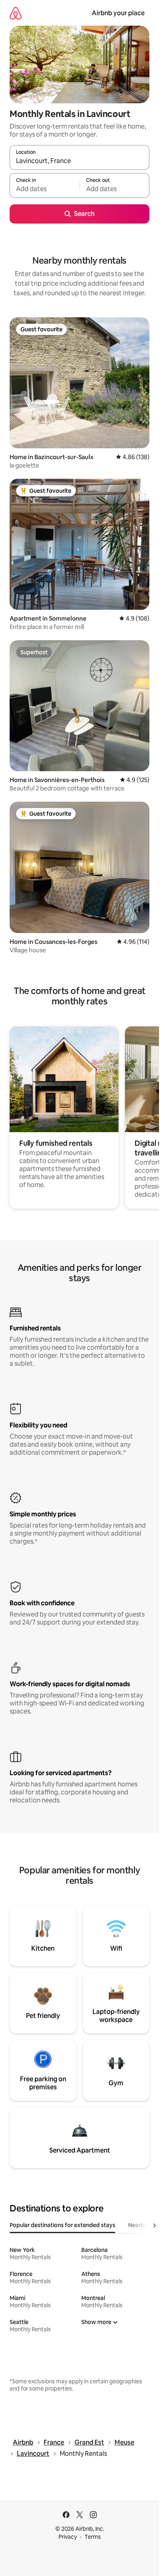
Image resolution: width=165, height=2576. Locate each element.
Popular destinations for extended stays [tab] (62, 2225)
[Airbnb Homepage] (16, 13)
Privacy (68, 2537)
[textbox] (44, 189)
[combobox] (79, 161)
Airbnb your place (118, 13)
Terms (93, 2537)
